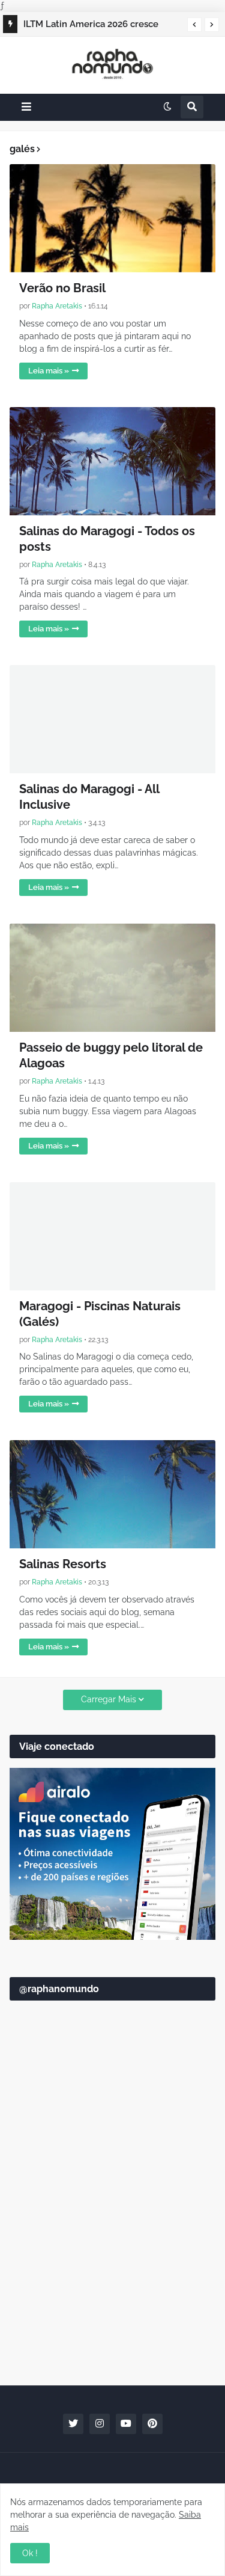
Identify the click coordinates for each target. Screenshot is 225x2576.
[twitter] (73, 2424)
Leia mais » (49, 371)
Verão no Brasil (62, 288)
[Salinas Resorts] (112, 1494)
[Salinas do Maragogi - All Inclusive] (112, 719)
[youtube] (126, 2424)
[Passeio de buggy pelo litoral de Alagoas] (112, 978)
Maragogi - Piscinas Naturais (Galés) (100, 1314)
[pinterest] (152, 2424)
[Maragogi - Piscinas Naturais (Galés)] (112, 1236)
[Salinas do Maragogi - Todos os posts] (112, 461)
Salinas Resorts (63, 1564)
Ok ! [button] (30, 2553)
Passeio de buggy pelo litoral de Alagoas (111, 1055)
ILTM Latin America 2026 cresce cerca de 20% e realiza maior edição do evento (100, 26)
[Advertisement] (112, 2250)
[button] (194, 25)
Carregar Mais (109, 1699)
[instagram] (100, 2424)
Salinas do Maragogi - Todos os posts (107, 539)
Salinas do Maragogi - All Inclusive (89, 797)
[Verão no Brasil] (112, 218)
